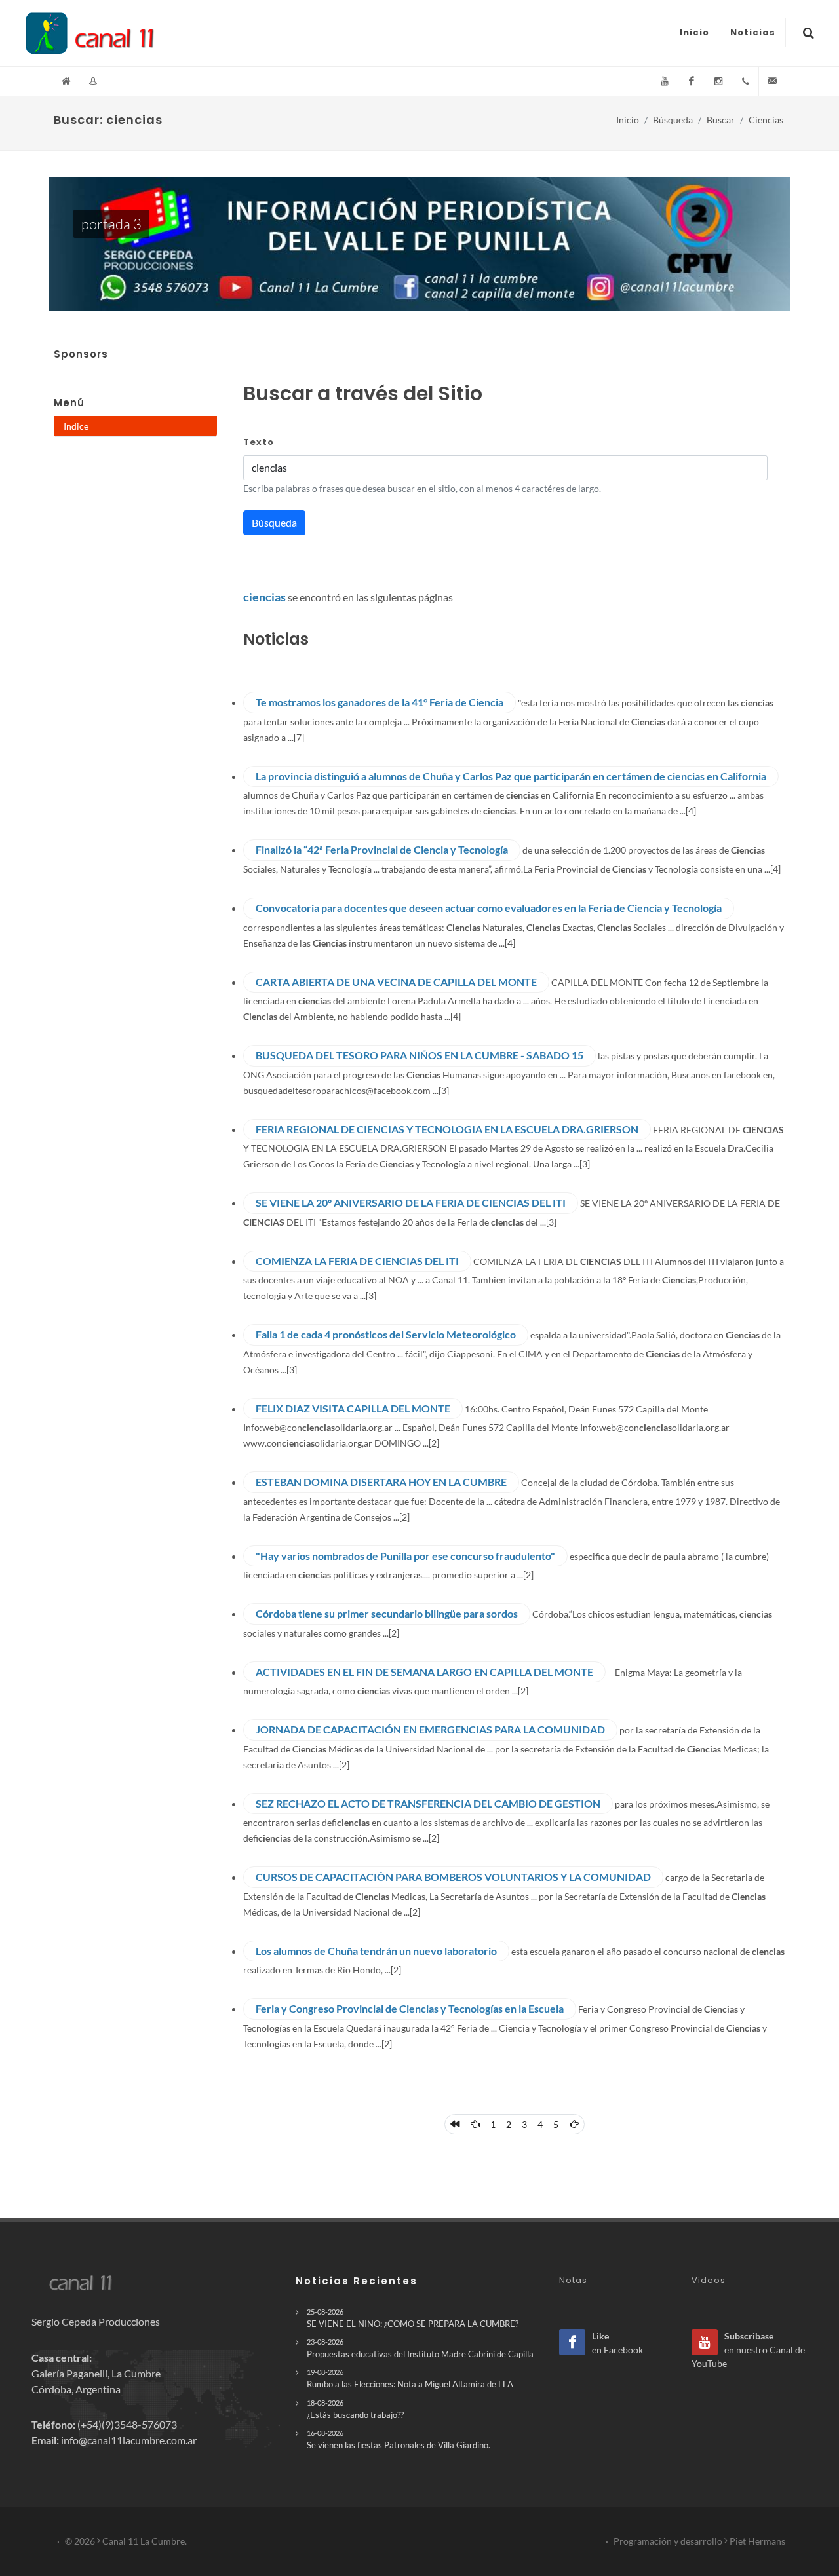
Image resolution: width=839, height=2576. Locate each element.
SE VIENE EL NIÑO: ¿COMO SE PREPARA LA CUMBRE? (413, 2318)
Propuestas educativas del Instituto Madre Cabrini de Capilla (420, 2348)
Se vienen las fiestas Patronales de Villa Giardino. (399, 2439)
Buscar (721, 120)
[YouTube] (665, 81)
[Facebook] (692, 81)
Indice (76, 426)
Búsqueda (673, 120)
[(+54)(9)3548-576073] (745, 81)
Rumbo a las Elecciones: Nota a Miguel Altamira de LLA (410, 2378)
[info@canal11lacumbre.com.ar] (772, 81)
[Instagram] (718, 81)
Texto (259, 442)
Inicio (628, 120)
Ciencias (766, 120)
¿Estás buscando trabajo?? (355, 2409)
